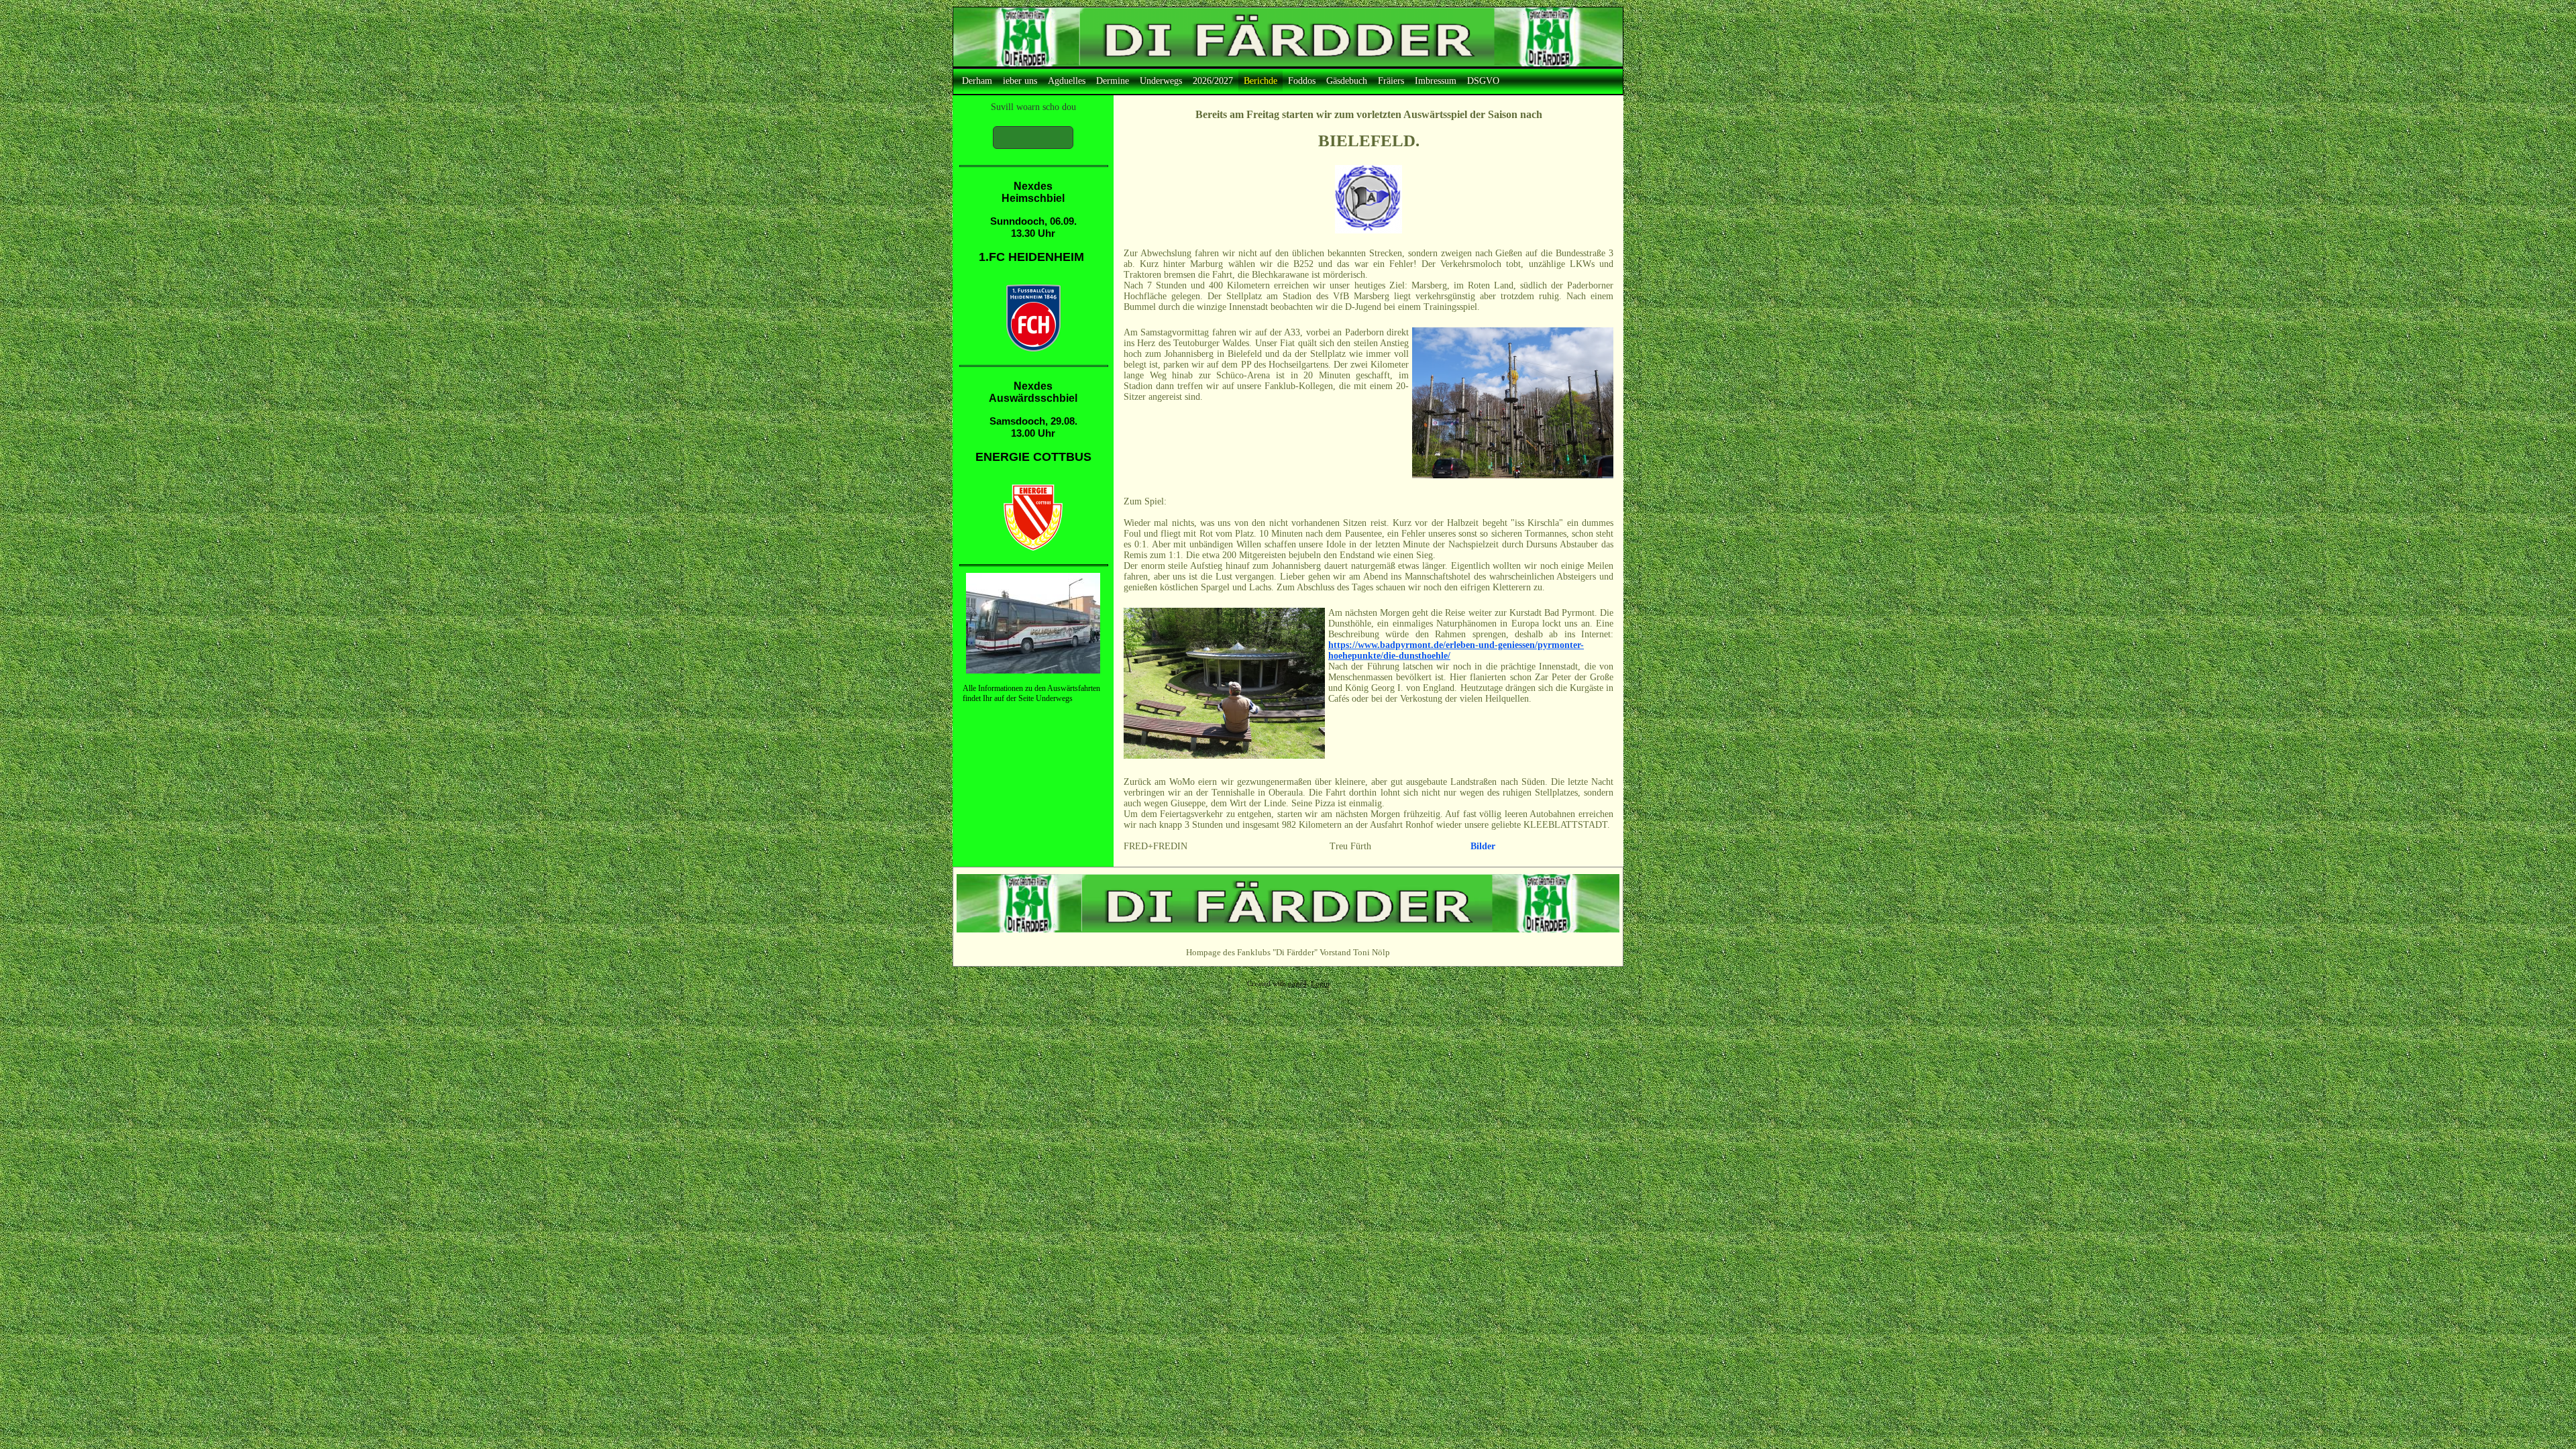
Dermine (1113, 81)
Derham (977, 81)
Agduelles (1067, 81)
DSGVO (1483, 81)
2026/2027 (1213, 81)
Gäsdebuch (1347, 81)
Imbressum (1436, 81)
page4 (1297, 984)
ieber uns (1020, 81)
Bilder (1483, 846)
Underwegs (1161, 81)
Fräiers (1391, 81)
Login (1320, 984)
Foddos (1302, 81)
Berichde (1260, 81)
